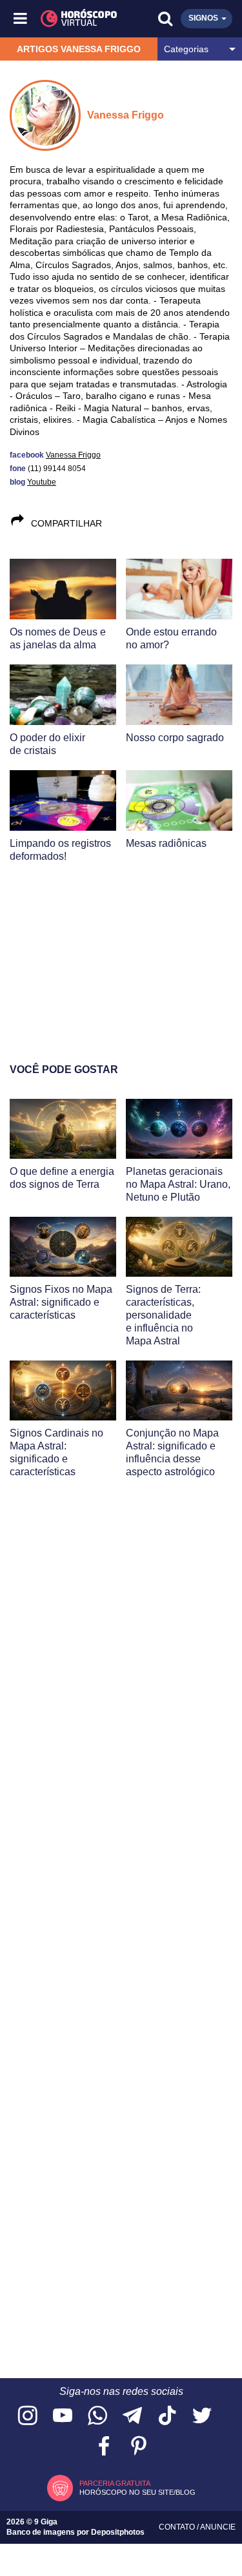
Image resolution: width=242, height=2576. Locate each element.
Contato (178, 2527)
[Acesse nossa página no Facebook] (104, 2447)
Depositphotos (118, 2532)
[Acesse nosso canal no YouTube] (63, 2416)
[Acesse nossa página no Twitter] (202, 2416)
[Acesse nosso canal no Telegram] (132, 2416)
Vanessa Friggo (73, 455)
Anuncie (218, 2527)
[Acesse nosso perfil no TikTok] (167, 2416)
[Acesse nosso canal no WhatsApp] (97, 2416)
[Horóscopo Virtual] (72, 19)
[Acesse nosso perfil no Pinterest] (139, 2447)
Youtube (42, 482)
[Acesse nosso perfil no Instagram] (28, 2416)
